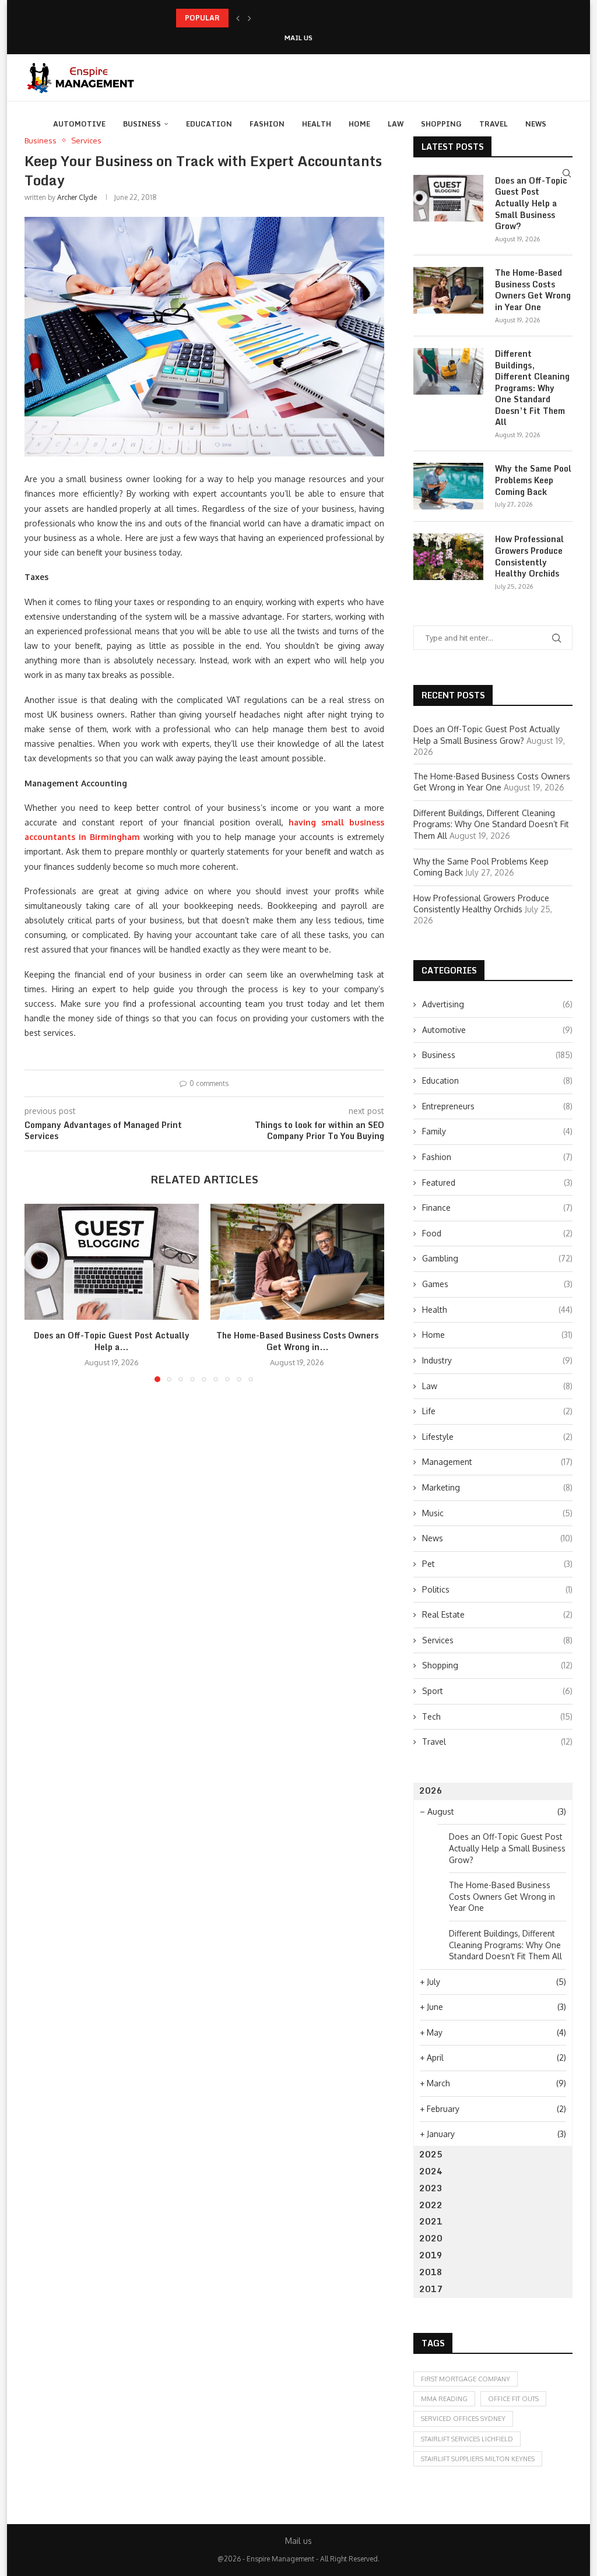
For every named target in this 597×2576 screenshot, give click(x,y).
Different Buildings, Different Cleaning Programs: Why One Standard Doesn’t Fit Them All (532, 388)
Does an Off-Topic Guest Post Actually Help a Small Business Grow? (531, 203)
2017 (431, 2289)
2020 (431, 2238)
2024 (431, 2171)
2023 (431, 2188)
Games (497, 1284)
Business (142, 124)
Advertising (497, 1004)
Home (359, 124)
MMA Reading (444, 2399)
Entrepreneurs (497, 1106)
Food (497, 1233)
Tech (497, 1716)
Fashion (267, 124)
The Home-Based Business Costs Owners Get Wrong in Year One (533, 290)
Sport (497, 1691)
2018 (431, 2272)
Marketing (497, 1487)
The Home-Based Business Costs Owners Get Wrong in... (273, 18)
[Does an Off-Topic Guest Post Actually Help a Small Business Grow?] (112, 1262)
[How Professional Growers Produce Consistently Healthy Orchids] (448, 557)
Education (209, 124)
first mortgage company (466, 2379)
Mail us (298, 38)
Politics (497, 1589)
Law (396, 124)
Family (497, 1131)
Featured (497, 1182)
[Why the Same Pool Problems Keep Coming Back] (448, 486)
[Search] (567, 173)
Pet (497, 1564)
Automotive (79, 124)
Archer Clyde (77, 197)
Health (317, 124)
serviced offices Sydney (463, 2419)
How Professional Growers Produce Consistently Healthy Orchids (529, 556)
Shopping (441, 124)
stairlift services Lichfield (467, 2439)
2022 (431, 2205)
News (536, 124)
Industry (497, 1360)
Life (497, 1411)
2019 (431, 2255)
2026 (431, 1790)
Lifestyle (497, 1437)
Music (497, 1513)
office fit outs (513, 2399)
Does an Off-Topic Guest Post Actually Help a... (112, 1341)
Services (497, 1640)
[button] (238, 18)
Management (497, 1462)
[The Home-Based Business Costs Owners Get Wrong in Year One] (298, 1262)
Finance (497, 1208)
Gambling (497, 1258)
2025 (431, 2154)
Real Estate (497, 1614)
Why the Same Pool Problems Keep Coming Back (533, 480)
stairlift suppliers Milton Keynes (478, 2459)
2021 (431, 2221)
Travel (494, 124)
